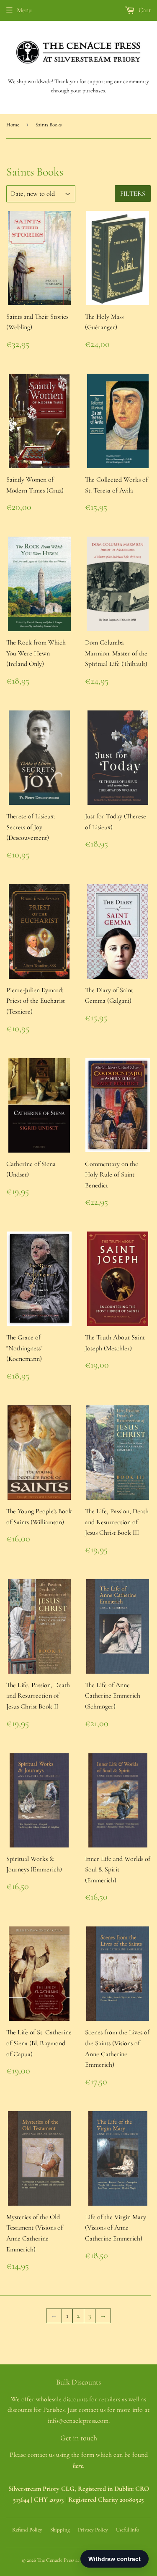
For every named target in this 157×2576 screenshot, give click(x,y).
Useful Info (127, 2530)
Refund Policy (27, 2530)
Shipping (60, 2530)
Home (13, 125)
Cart (144, 10)
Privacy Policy (93, 2530)
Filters (133, 194)
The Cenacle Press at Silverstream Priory (79, 2560)
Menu (24, 10)
